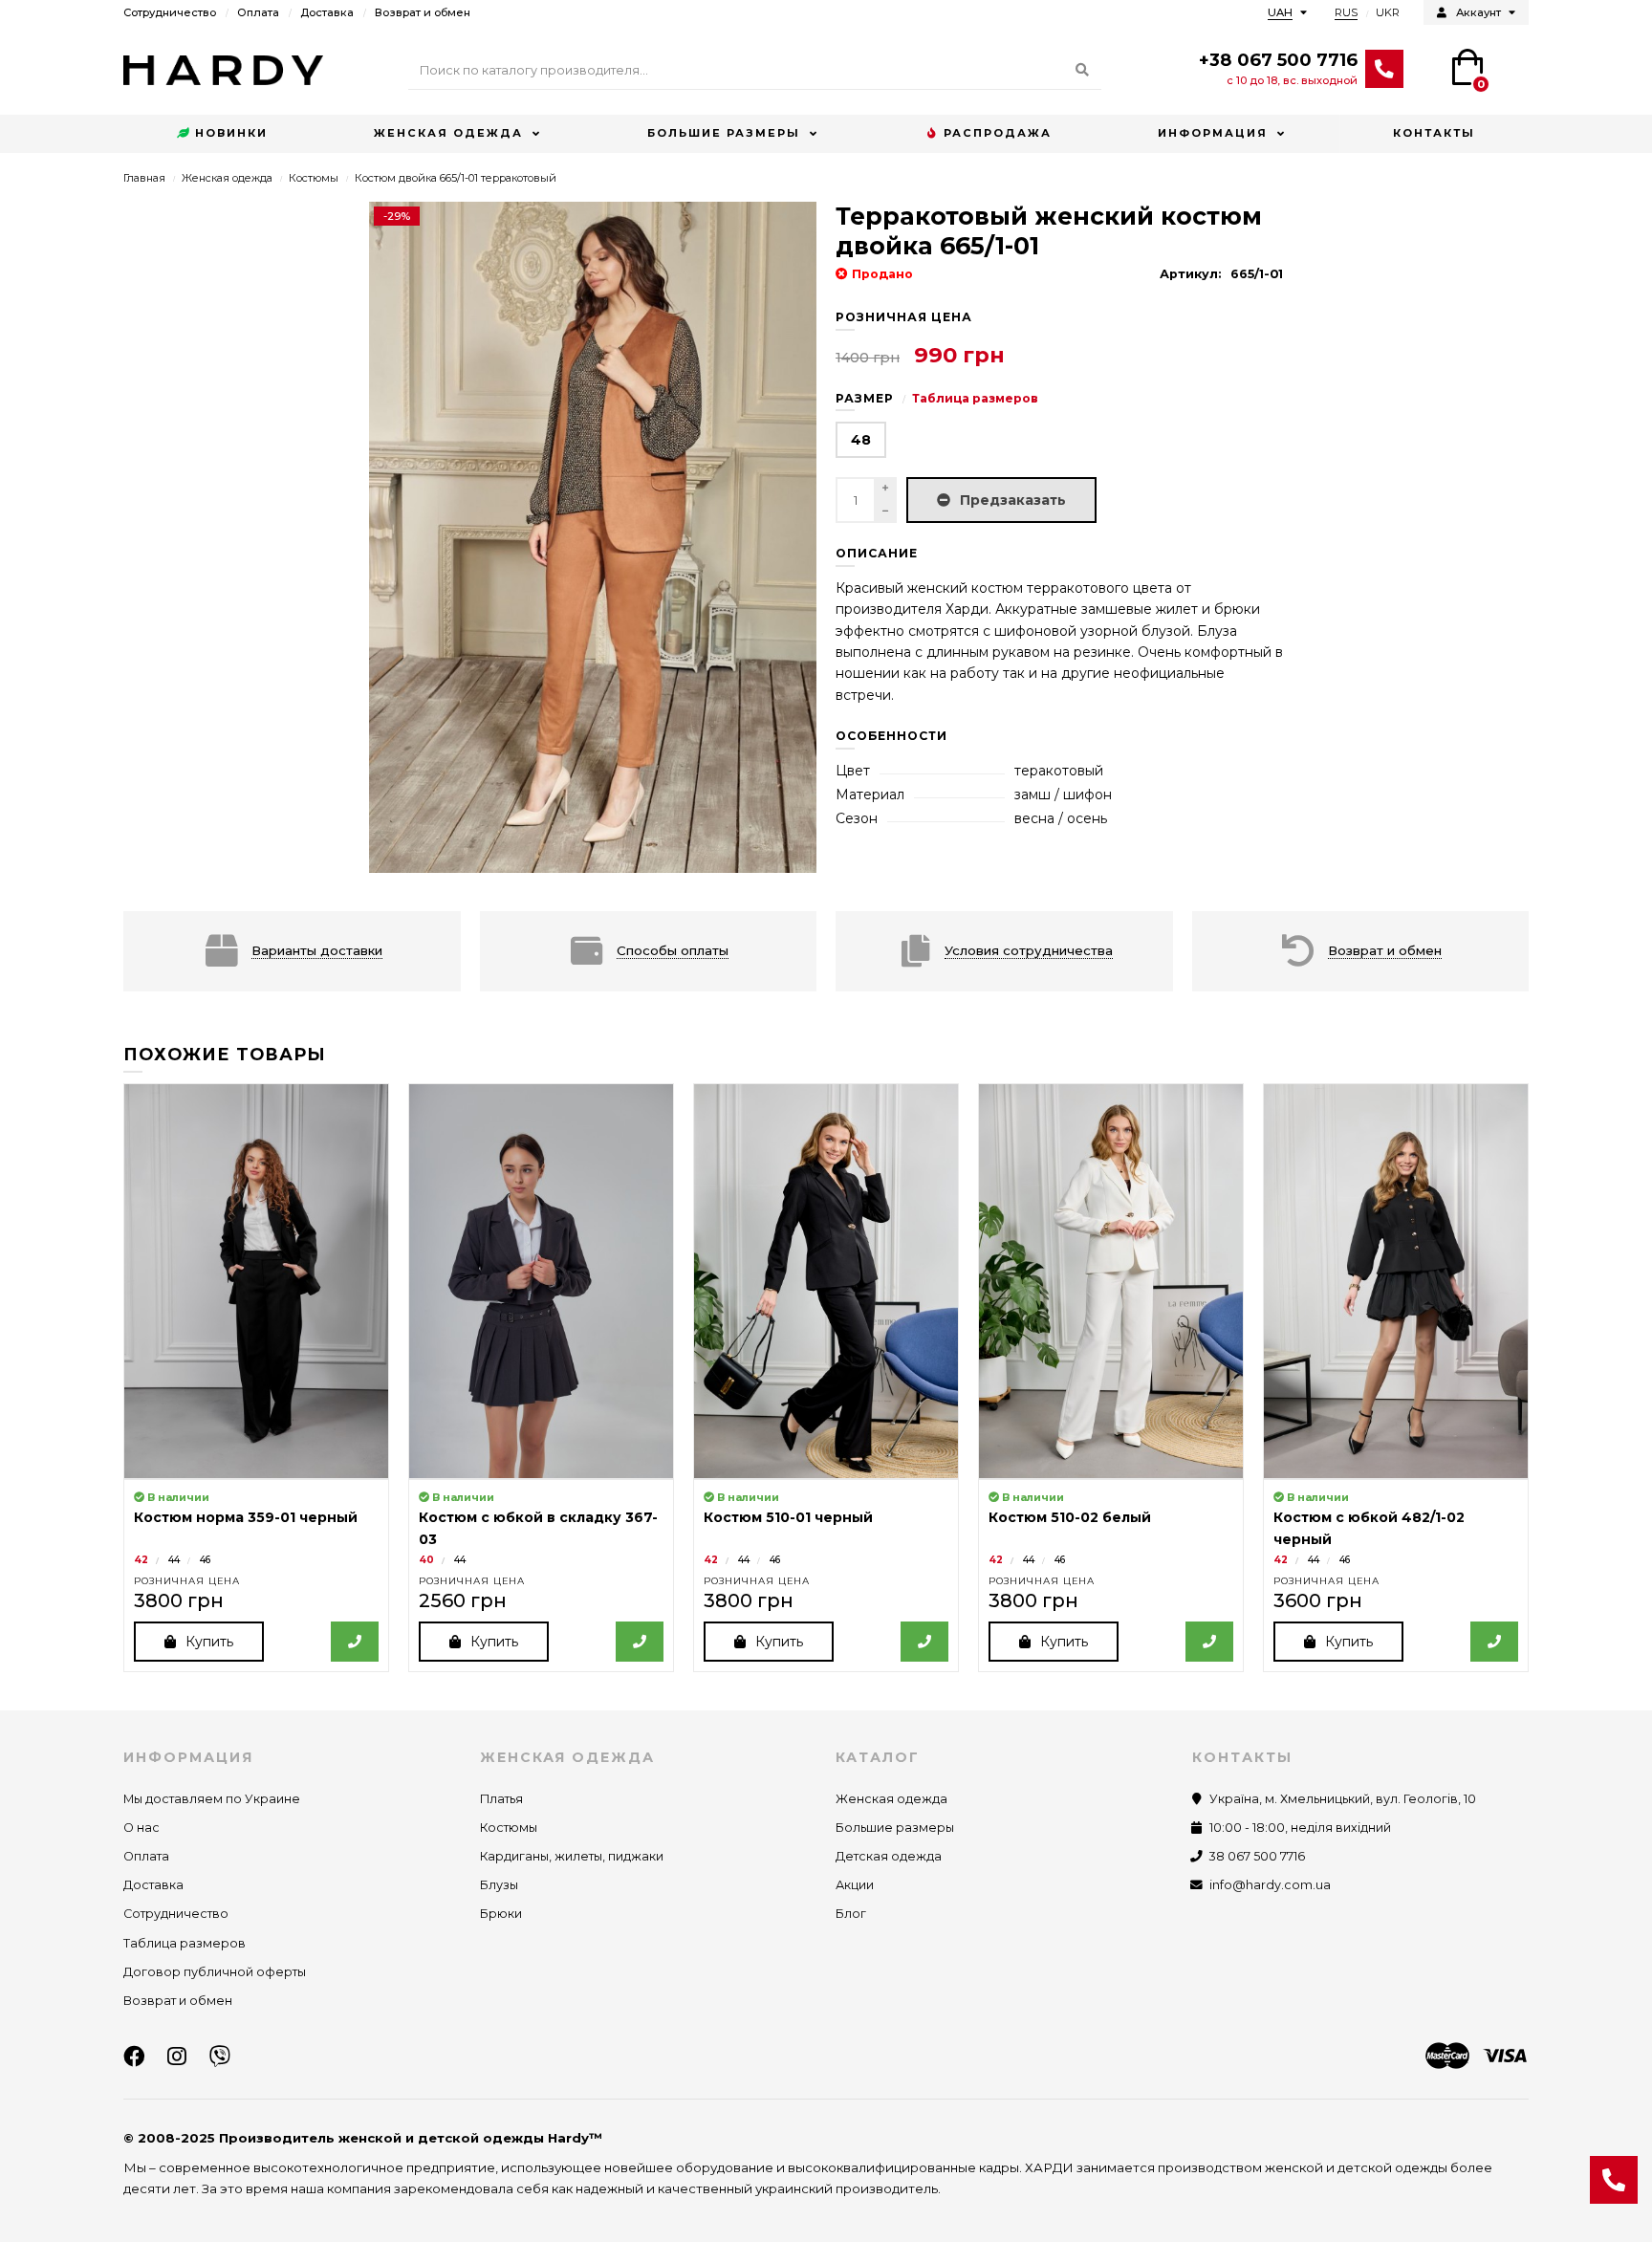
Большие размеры (724, 133)
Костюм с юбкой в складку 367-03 (538, 1528)
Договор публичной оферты (215, 1972)
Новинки (231, 133)
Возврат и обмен (423, 12)
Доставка (327, 12)
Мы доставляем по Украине (212, 1799)
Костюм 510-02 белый (1070, 1517)
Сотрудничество (170, 12)
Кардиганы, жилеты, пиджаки (572, 1856)
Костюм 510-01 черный (788, 1517)
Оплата (258, 12)
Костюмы (314, 178)
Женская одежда (448, 133)
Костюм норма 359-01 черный (246, 1517)
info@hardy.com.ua (1270, 1885)
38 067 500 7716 (1257, 1856)
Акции (855, 1885)
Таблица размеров (975, 398)
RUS (1346, 12)
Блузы (499, 1885)
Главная (144, 178)
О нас (141, 1828)
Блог (851, 1914)
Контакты (1434, 133)
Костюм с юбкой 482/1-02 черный (1369, 1528)
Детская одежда (889, 1856)
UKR (1388, 12)
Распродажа (998, 133)
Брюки (501, 1914)
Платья (501, 1799)
